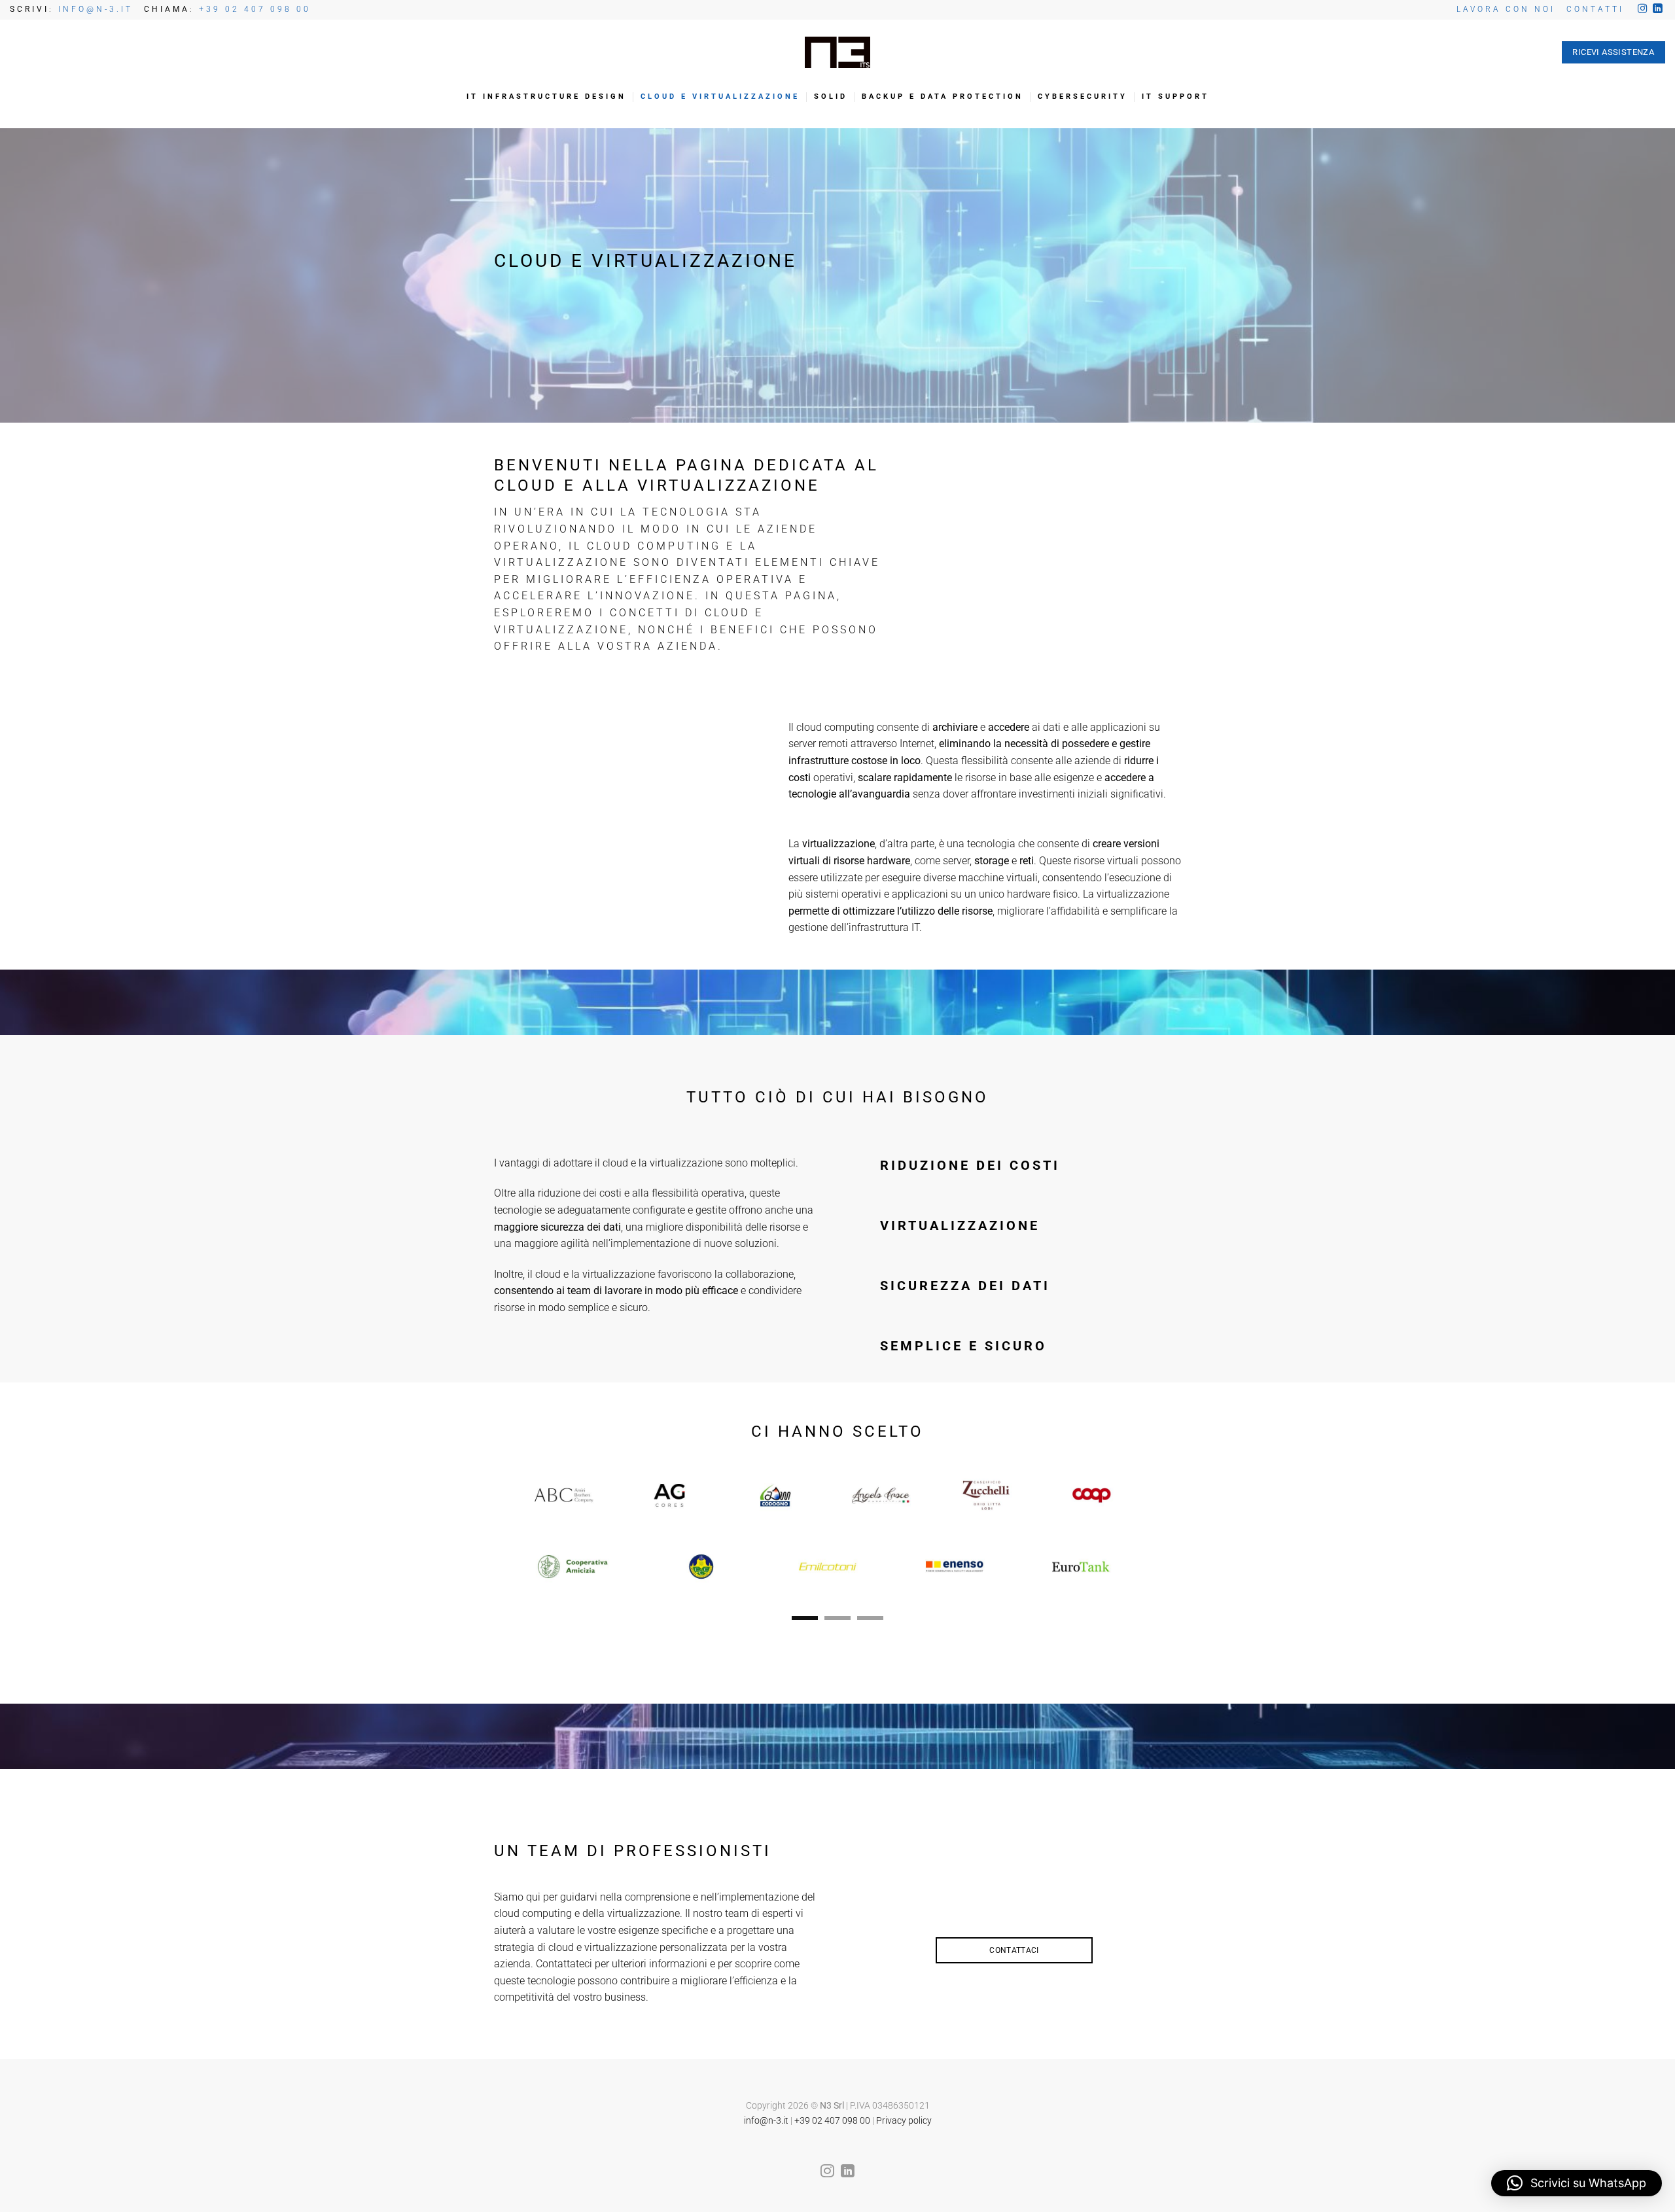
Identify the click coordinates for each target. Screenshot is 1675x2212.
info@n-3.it (766, 2121)
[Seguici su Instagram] (1642, 9)
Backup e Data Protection (943, 97)
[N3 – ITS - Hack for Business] (837, 53)
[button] (1577, 2183)
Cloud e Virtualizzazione (720, 97)
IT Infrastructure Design (546, 97)
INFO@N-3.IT (96, 9)
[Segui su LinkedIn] (1657, 9)
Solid (831, 97)
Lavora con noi (1506, 9)
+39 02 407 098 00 (255, 9)
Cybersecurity (1083, 97)
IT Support (1175, 97)
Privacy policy (904, 2121)
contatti (1595, 9)
